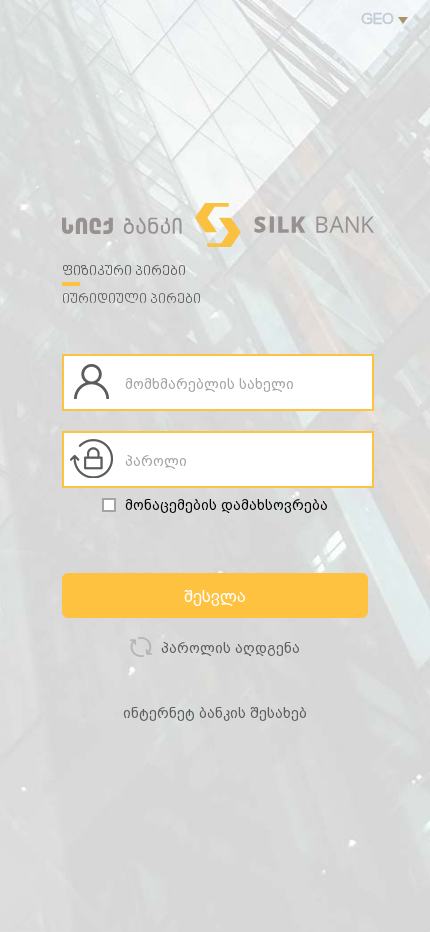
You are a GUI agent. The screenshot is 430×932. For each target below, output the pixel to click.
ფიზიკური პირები (124, 272)
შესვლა (215, 596)
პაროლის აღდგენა (228, 648)
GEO (379, 18)
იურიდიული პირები (131, 300)
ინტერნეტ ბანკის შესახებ (215, 713)
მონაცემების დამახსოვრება (226, 505)
